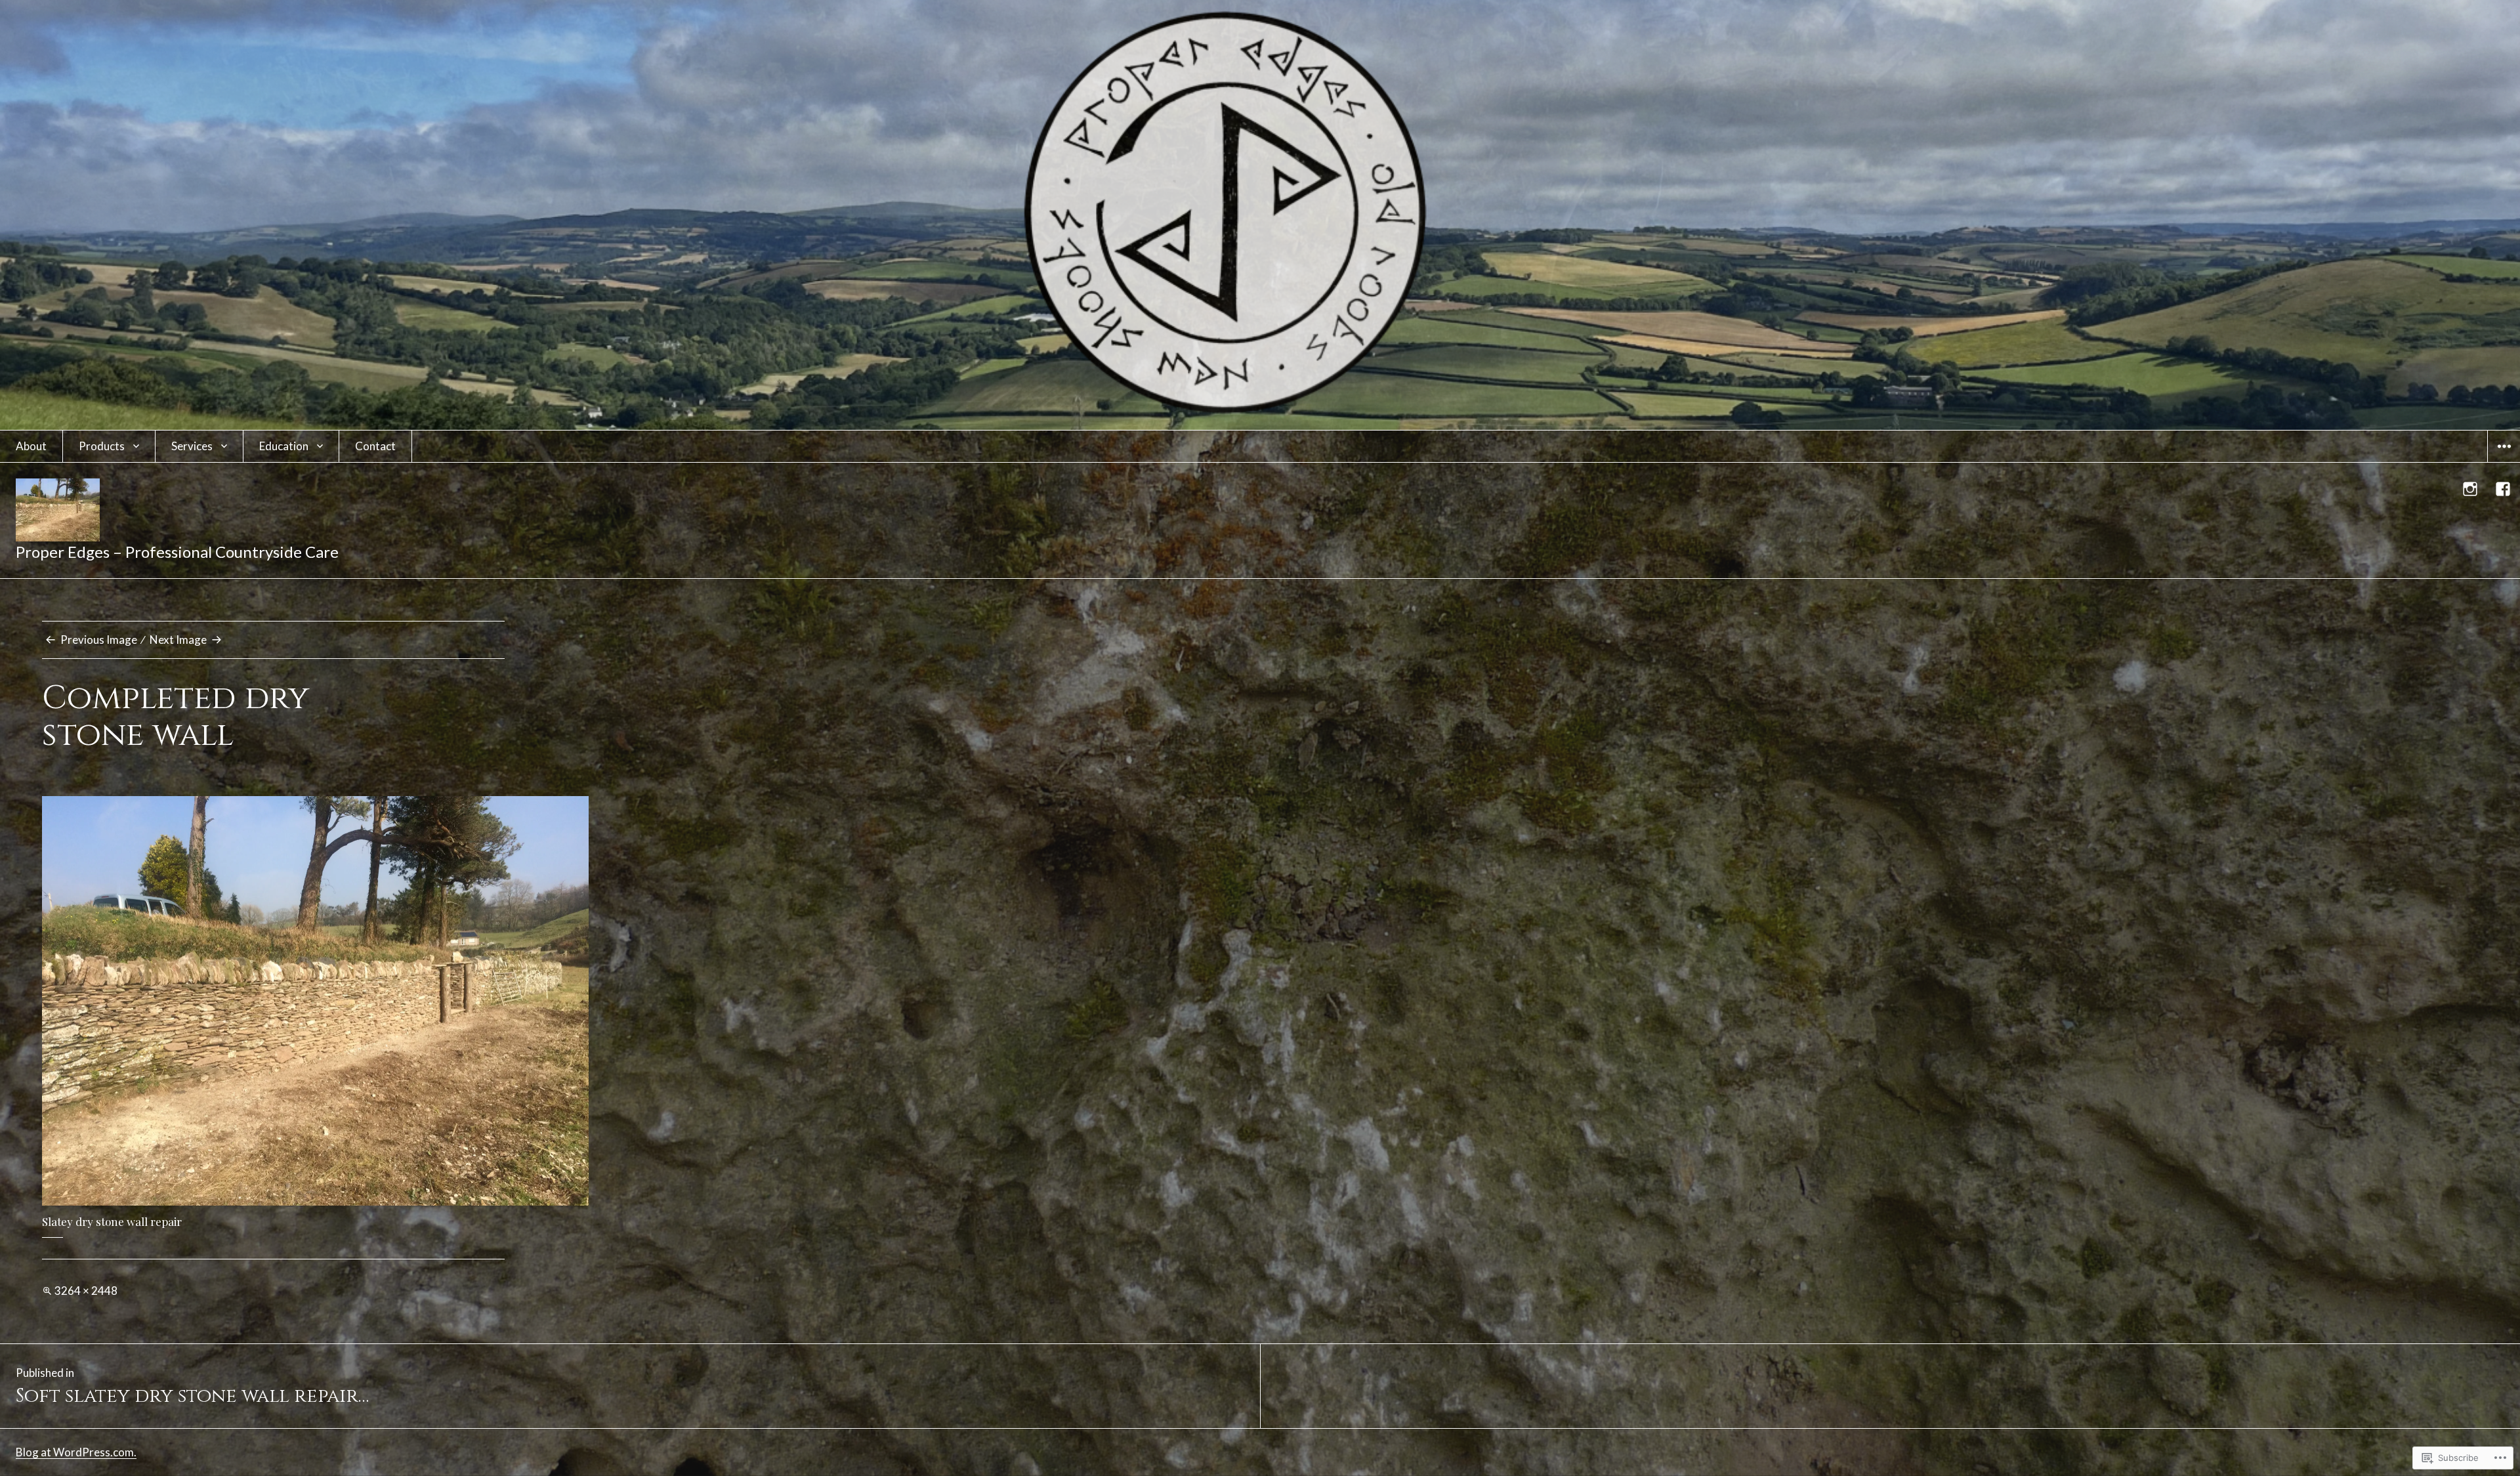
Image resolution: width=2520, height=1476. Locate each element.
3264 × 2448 (86, 1291)
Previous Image (99, 640)
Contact (375, 446)
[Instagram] (2471, 489)
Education (284, 446)
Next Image (178, 640)
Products (102, 446)
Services (192, 446)
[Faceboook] (2504, 489)
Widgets (2504, 462)
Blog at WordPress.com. (76, 1452)
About (31, 446)
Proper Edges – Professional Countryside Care (177, 552)
